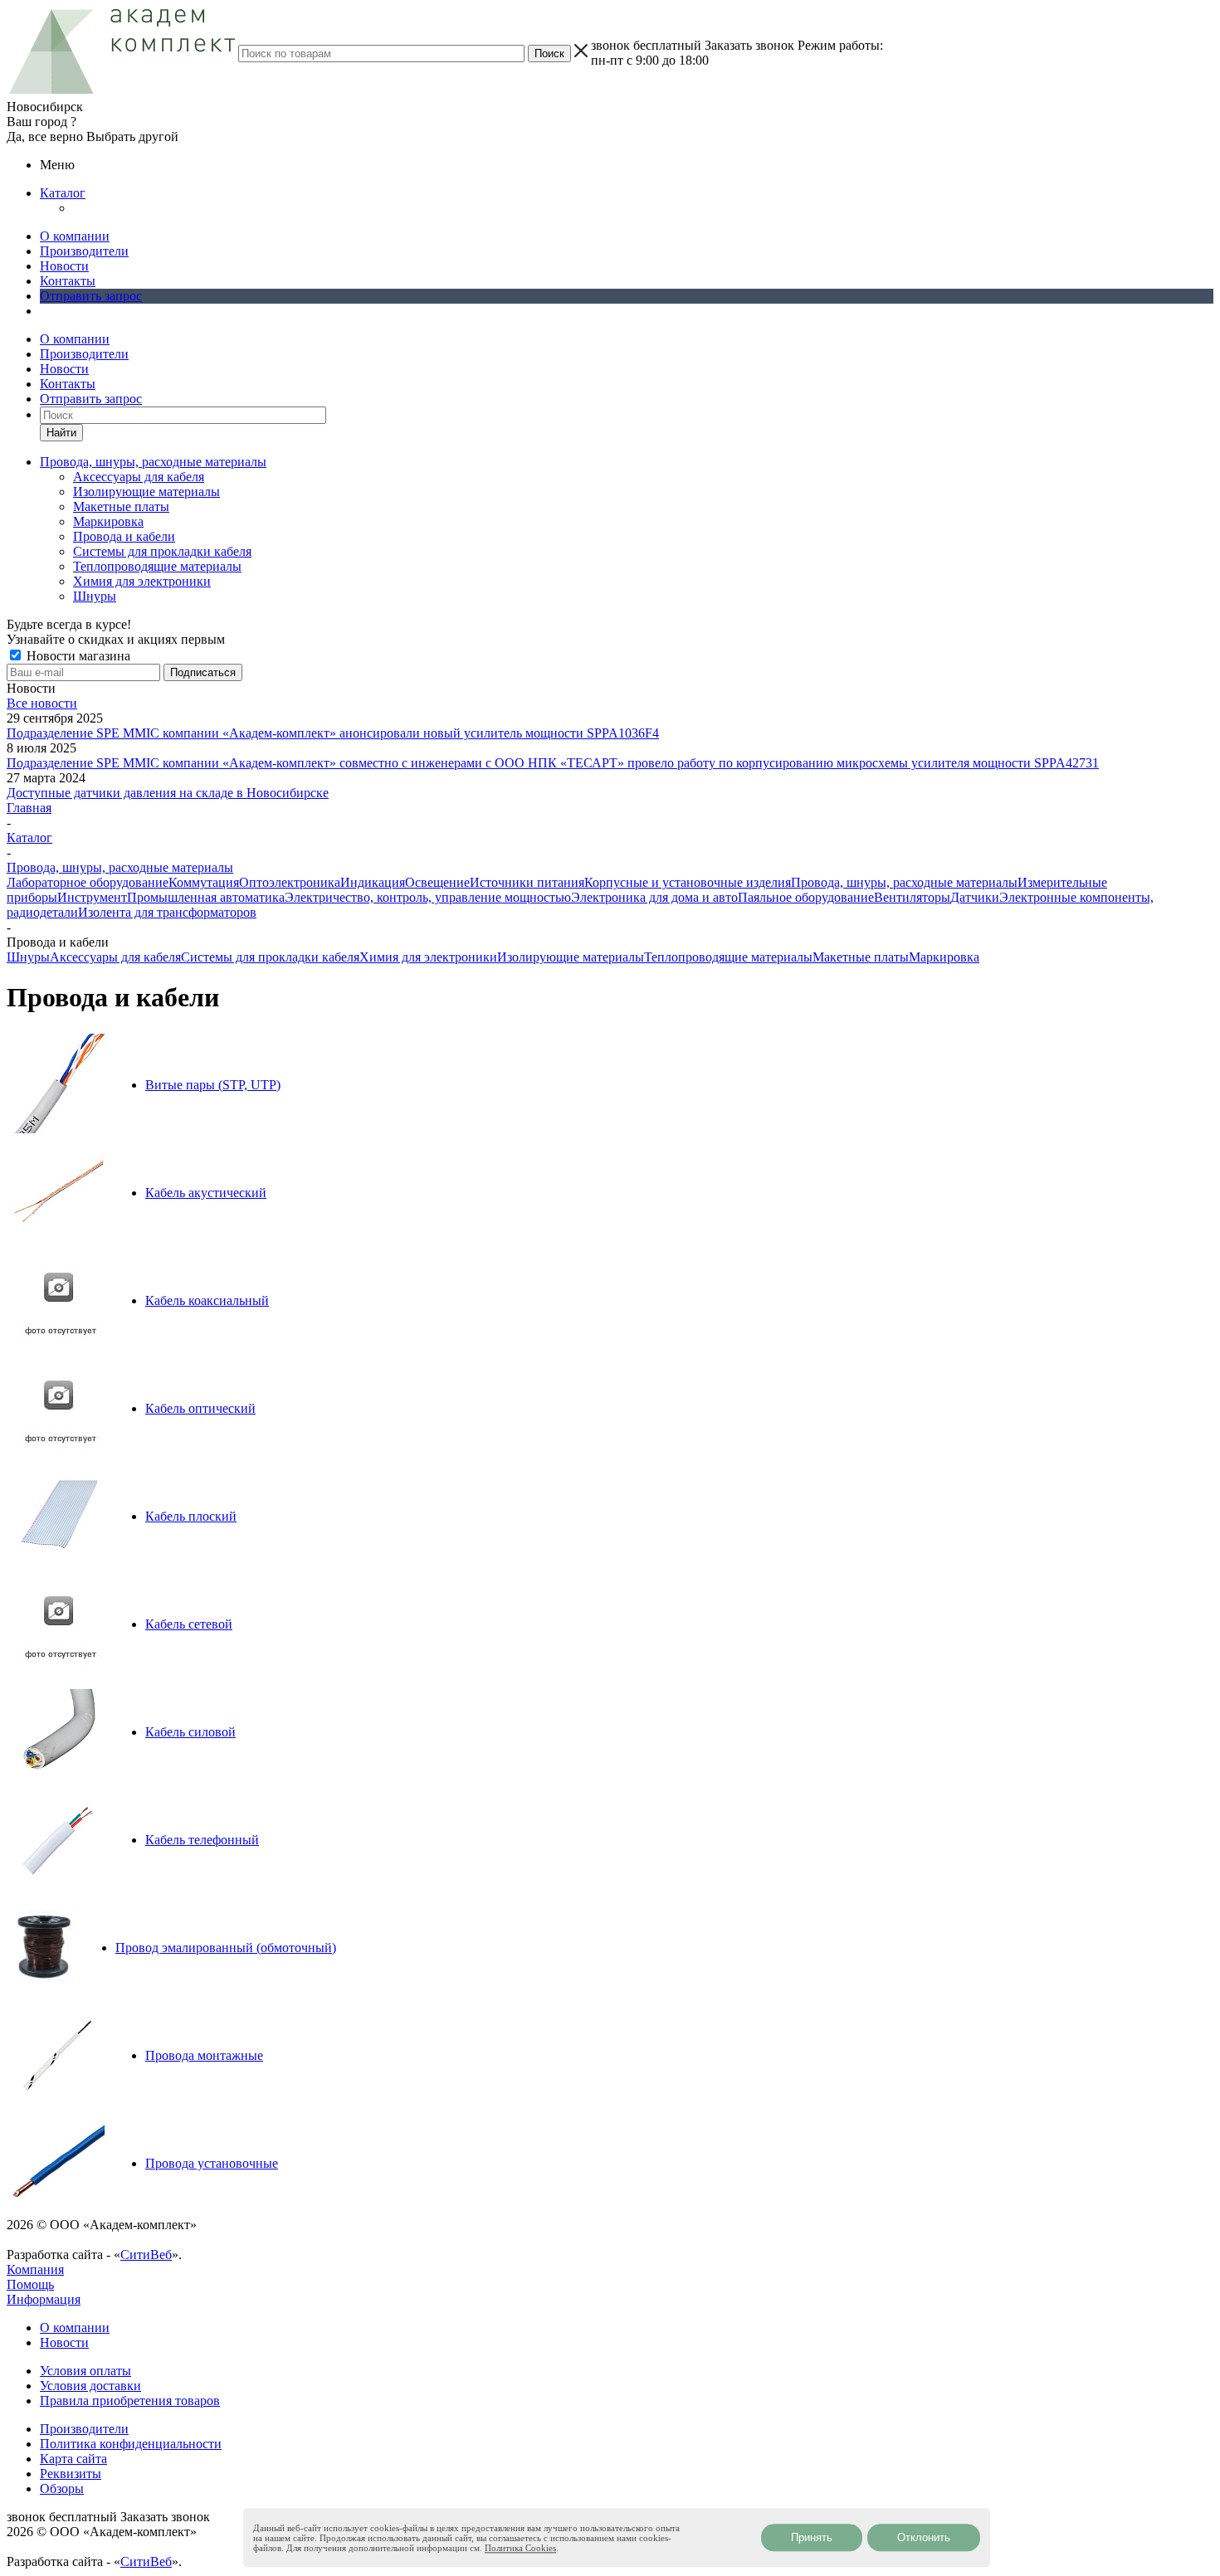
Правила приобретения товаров (130, 2401)
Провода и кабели (124, 536)
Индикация (373, 882)
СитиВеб (146, 2255)
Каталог (63, 193)
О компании (75, 236)
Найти (61, 433)
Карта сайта (73, 2459)
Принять (812, 2537)
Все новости (42, 703)
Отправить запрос (91, 296)
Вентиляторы (912, 897)
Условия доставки (90, 2386)
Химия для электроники (142, 581)
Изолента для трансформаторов (167, 912)
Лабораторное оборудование (88, 882)
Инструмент (92, 897)
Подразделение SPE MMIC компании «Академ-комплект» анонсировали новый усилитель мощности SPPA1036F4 (333, 733)
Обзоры (62, 2488)
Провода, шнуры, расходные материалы (904, 882)
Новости (64, 266)
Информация (44, 2299)
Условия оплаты (85, 2371)
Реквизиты (71, 2474)
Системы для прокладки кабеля (162, 551)
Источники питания (527, 882)
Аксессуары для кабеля (139, 477)
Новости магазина (77, 656)
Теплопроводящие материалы (157, 566)
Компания (35, 2269)
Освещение (437, 882)
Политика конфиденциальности (131, 2444)
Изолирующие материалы (146, 492)
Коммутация (204, 882)
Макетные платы (121, 506)
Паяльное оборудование (806, 897)
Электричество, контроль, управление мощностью (428, 897)
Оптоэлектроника (290, 882)
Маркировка (108, 521)
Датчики (975, 897)
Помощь (30, 2284)
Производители (84, 251)
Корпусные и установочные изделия (688, 882)
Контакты (68, 281)
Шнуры (95, 596)
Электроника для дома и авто (654, 897)
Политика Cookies (520, 2548)
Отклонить (924, 2537)
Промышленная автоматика (206, 897)
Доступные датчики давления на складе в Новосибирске (168, 793)
